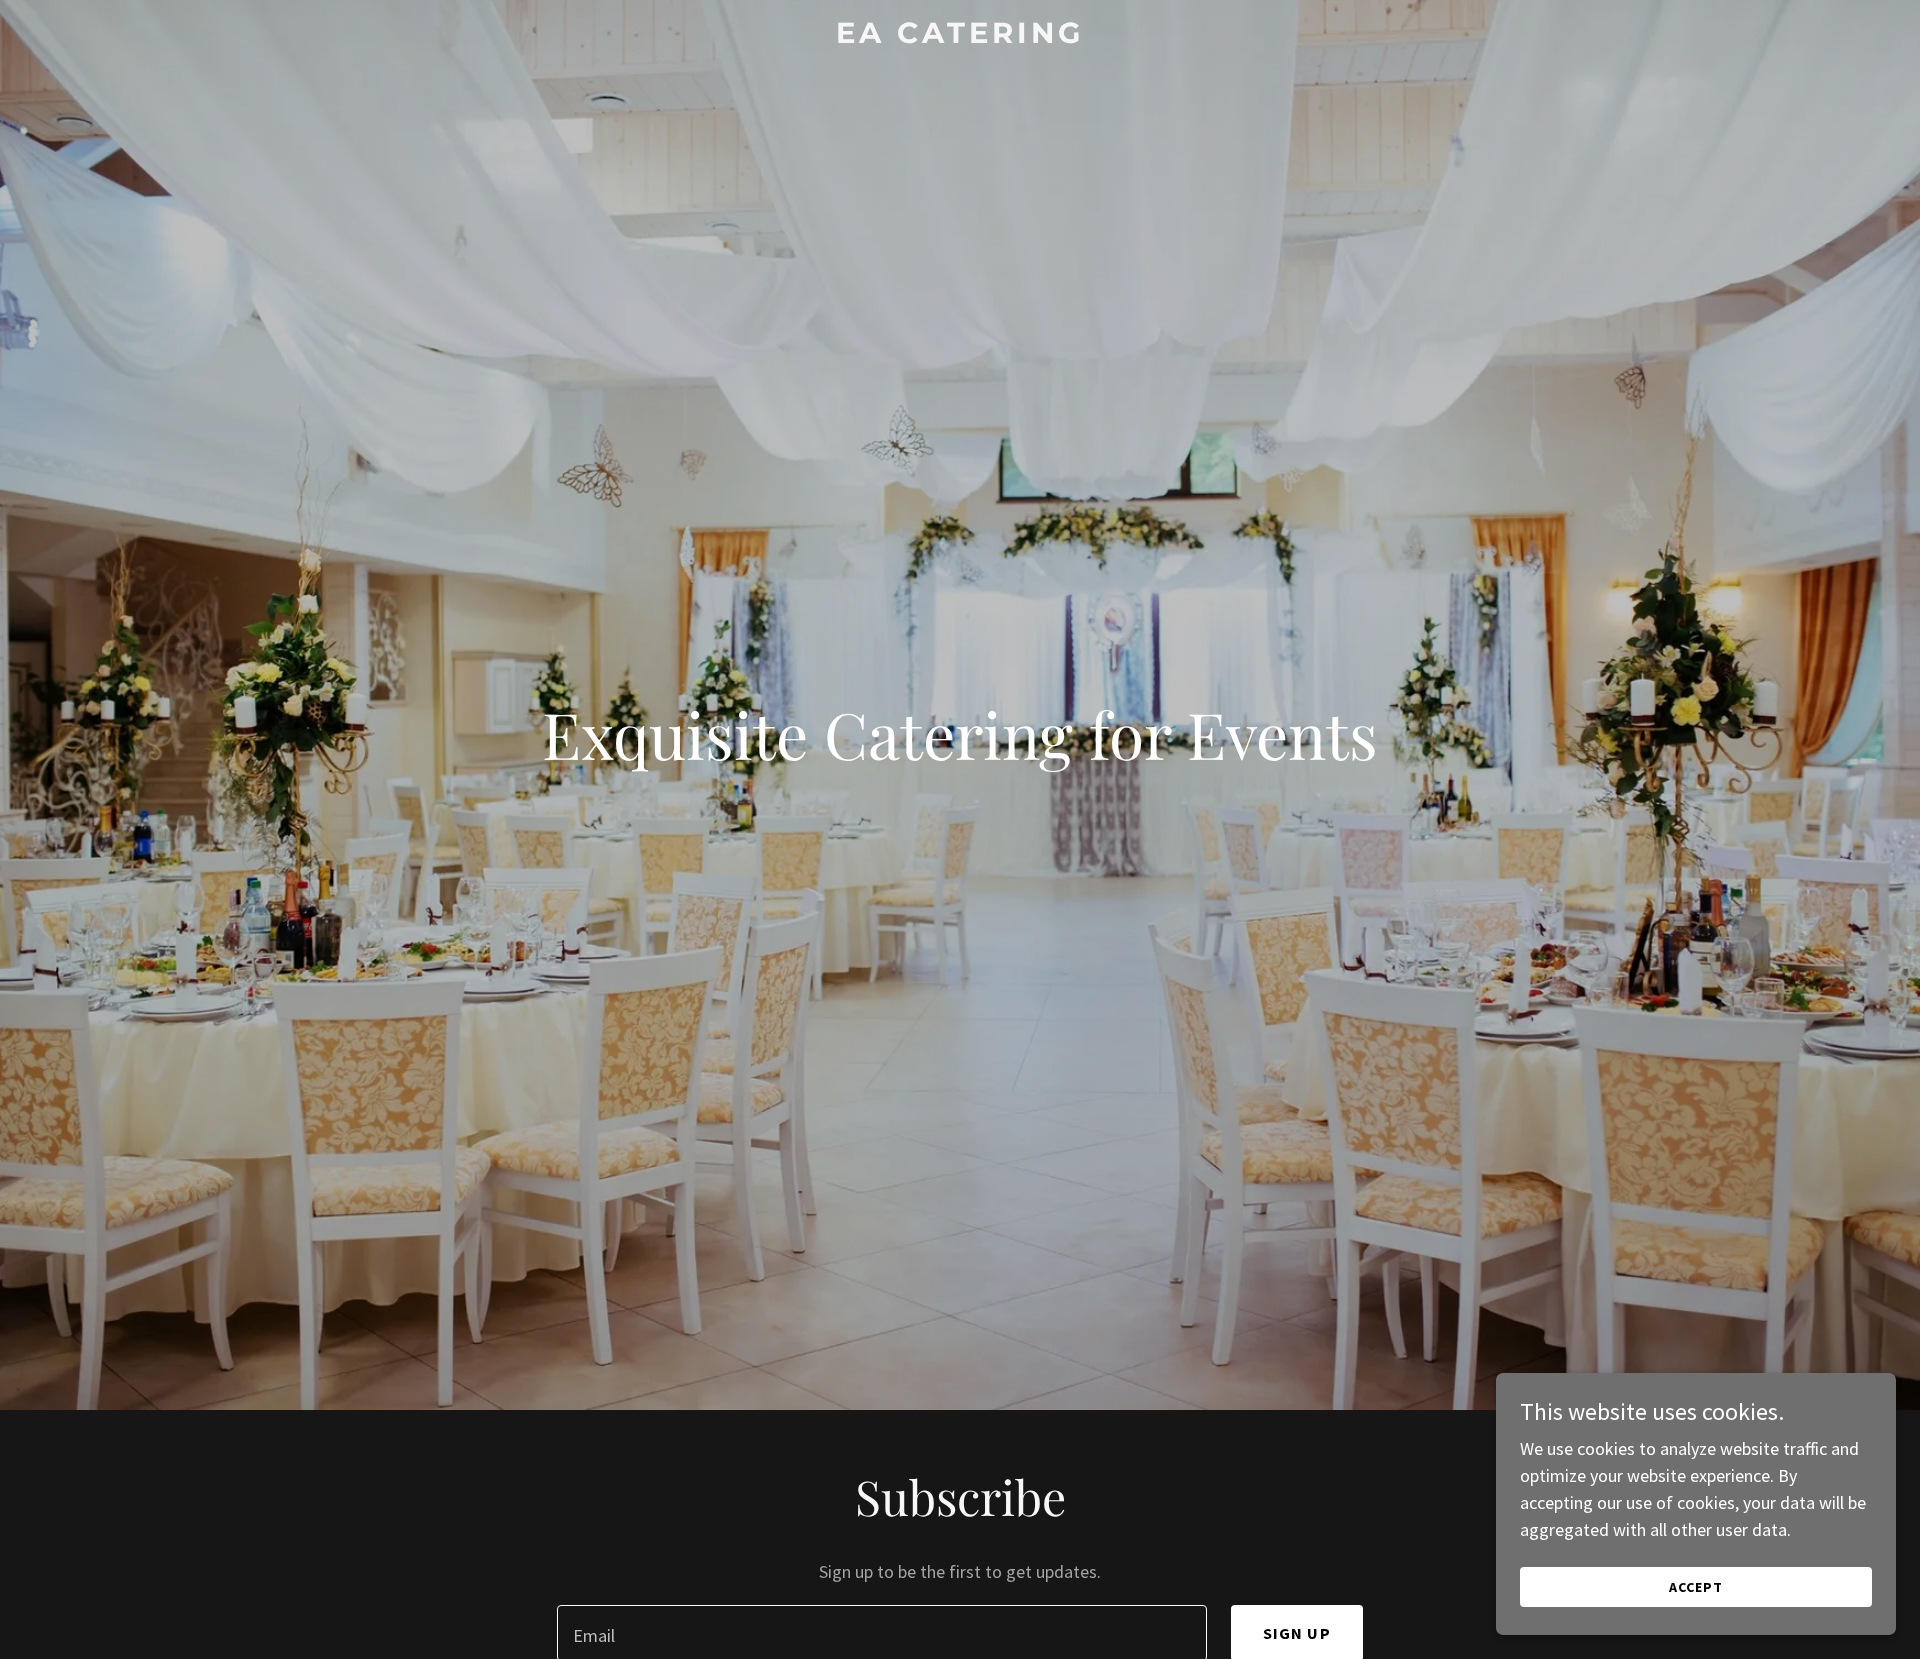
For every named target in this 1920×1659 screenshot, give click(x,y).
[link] (960, 36)
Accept (1696, 1587)
